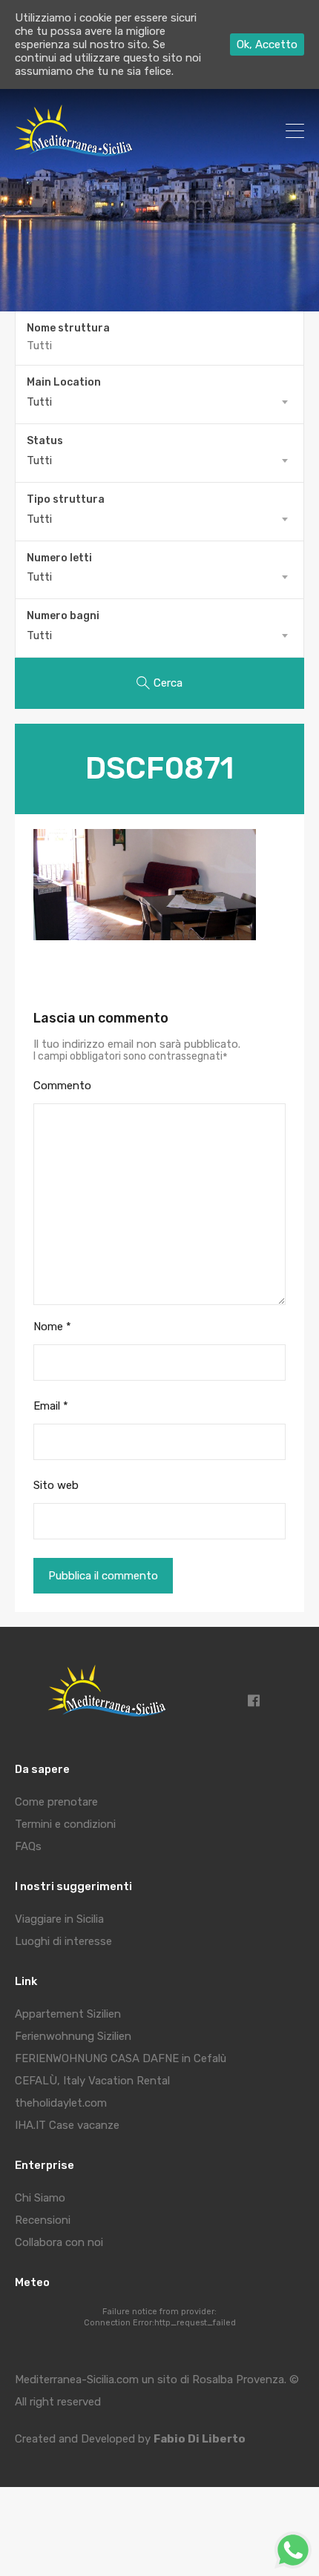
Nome (52, 1327)
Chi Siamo (40, 2198)
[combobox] (159, 402)
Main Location (64, 383)
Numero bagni (63, 616)
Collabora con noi (59, 2242)
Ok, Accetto (267, 44)
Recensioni (43, 2220)
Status (45, 441)
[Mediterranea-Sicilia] (76, 151)
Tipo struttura (66, 500)
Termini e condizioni (65, 1824)
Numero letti (59, 558)
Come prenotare (56, 1802)
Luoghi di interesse (63, 1941)
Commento (62, 1086)
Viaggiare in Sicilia (59, 1919)
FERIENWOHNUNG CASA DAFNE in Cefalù (121, 2058)
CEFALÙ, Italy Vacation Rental (92, 2081)
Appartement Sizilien (68, 2014)
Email (51, 1406)
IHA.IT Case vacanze (67, 2125)
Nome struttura (68, 328)
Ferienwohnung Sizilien (73, 2036)
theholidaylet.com (61, 2103)
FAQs (28, 1846)
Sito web (56, 1485)
